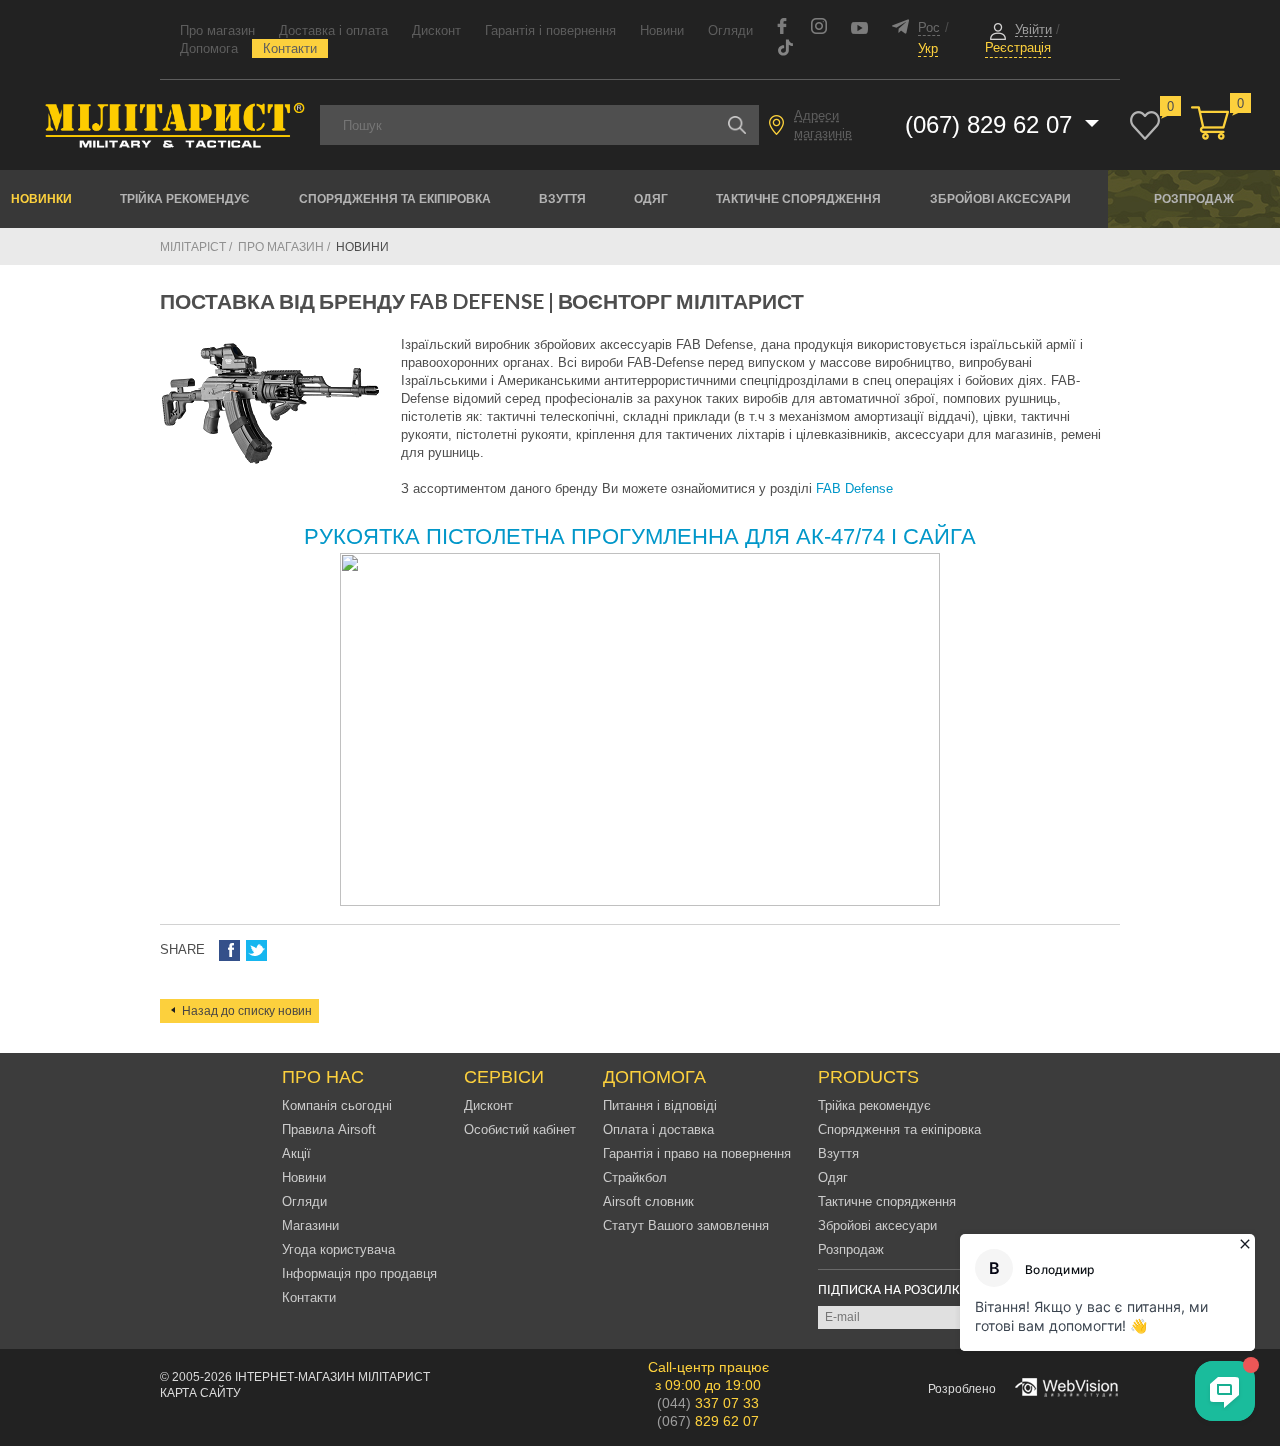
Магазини (310, 1225)
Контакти (290, 48)
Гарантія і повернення (550, 30)
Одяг (651, 199)
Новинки (41, 199)
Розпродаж (1194, 199)
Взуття (562, 199)
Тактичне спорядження (798, 199)
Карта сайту (200, 1393)
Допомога (209, 48)
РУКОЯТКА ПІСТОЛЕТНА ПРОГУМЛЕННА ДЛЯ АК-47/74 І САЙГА (640, 536)
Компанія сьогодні (337, 1105)
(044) (708, 1403)
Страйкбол (635, 1177)
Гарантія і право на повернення (697, 1153)
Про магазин (217, 30)
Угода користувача (338, 1249)
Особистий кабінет (520, 1129)
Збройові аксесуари (1000, 199)
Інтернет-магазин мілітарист (332, 1377)
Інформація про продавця (359, 1273)
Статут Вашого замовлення (686, 1225)
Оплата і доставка (658, 1129)
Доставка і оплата (333, 30)
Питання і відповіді (660, 1105)
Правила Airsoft (329, 1129)
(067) (708, 1421)
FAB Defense (854, 488)
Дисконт (436, 30)
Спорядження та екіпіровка (395, 199)
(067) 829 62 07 (992, 124)
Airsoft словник (648, 1201)
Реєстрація (1018, 47)
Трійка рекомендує (185, 199)
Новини (662, 30)
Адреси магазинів (823, 124)
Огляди (730, 30)
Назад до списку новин (247, 1011)
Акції (296, 1153)
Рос (929, 27)
